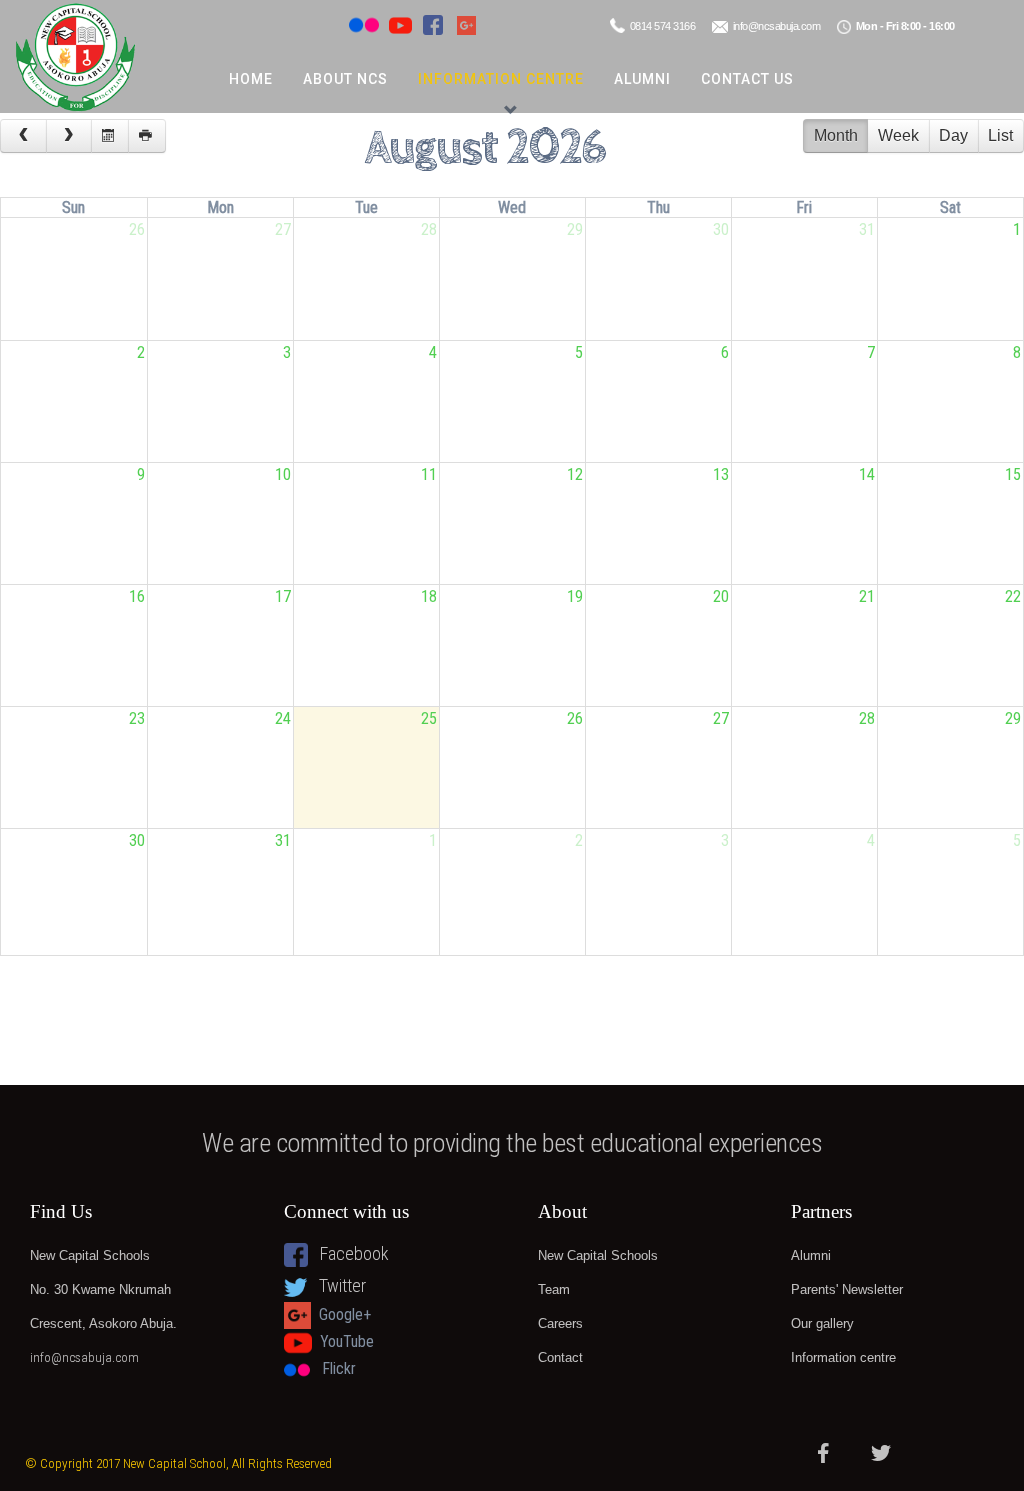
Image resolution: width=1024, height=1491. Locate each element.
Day (953, 135)
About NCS (345, 79)
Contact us (747, 79)
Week (898, 135)
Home (251, 79)
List (1000, 135)
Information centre (501, 79)
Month (836, 135)
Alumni (642, 79)
